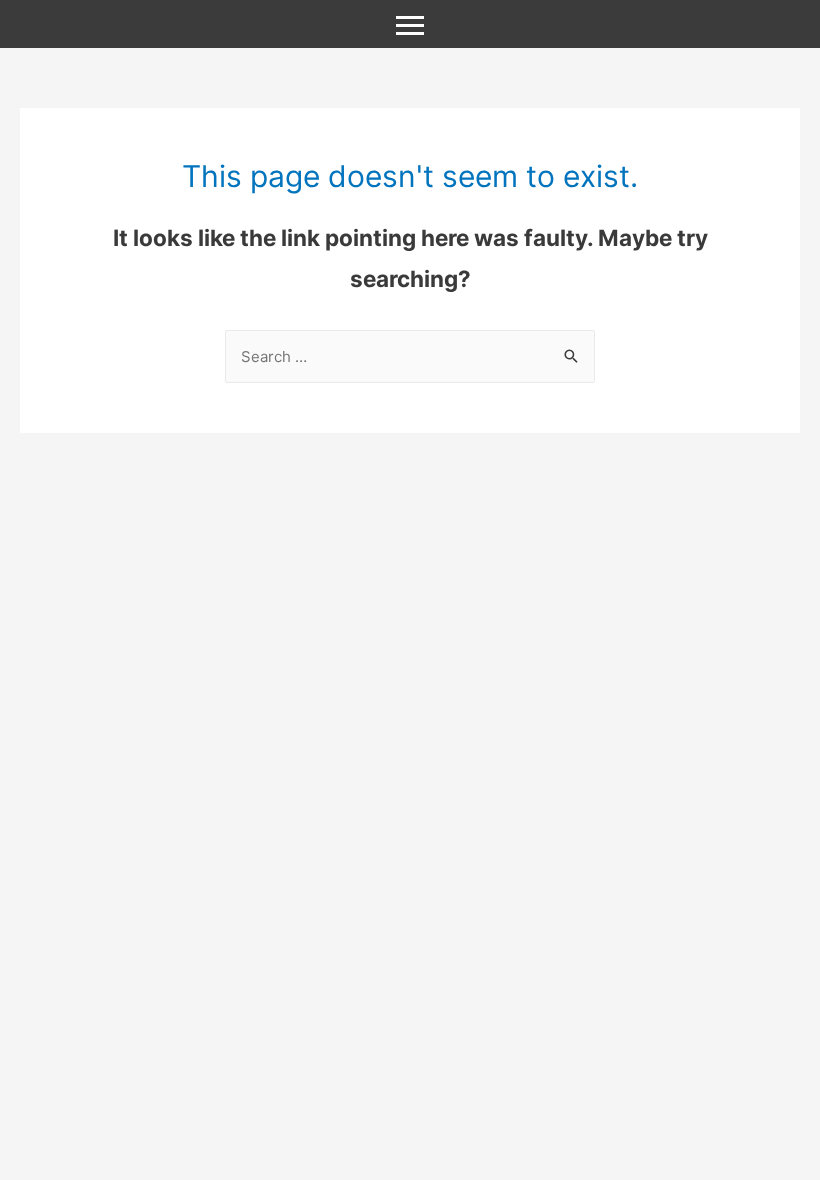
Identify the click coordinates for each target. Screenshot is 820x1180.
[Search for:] (410, 356)
